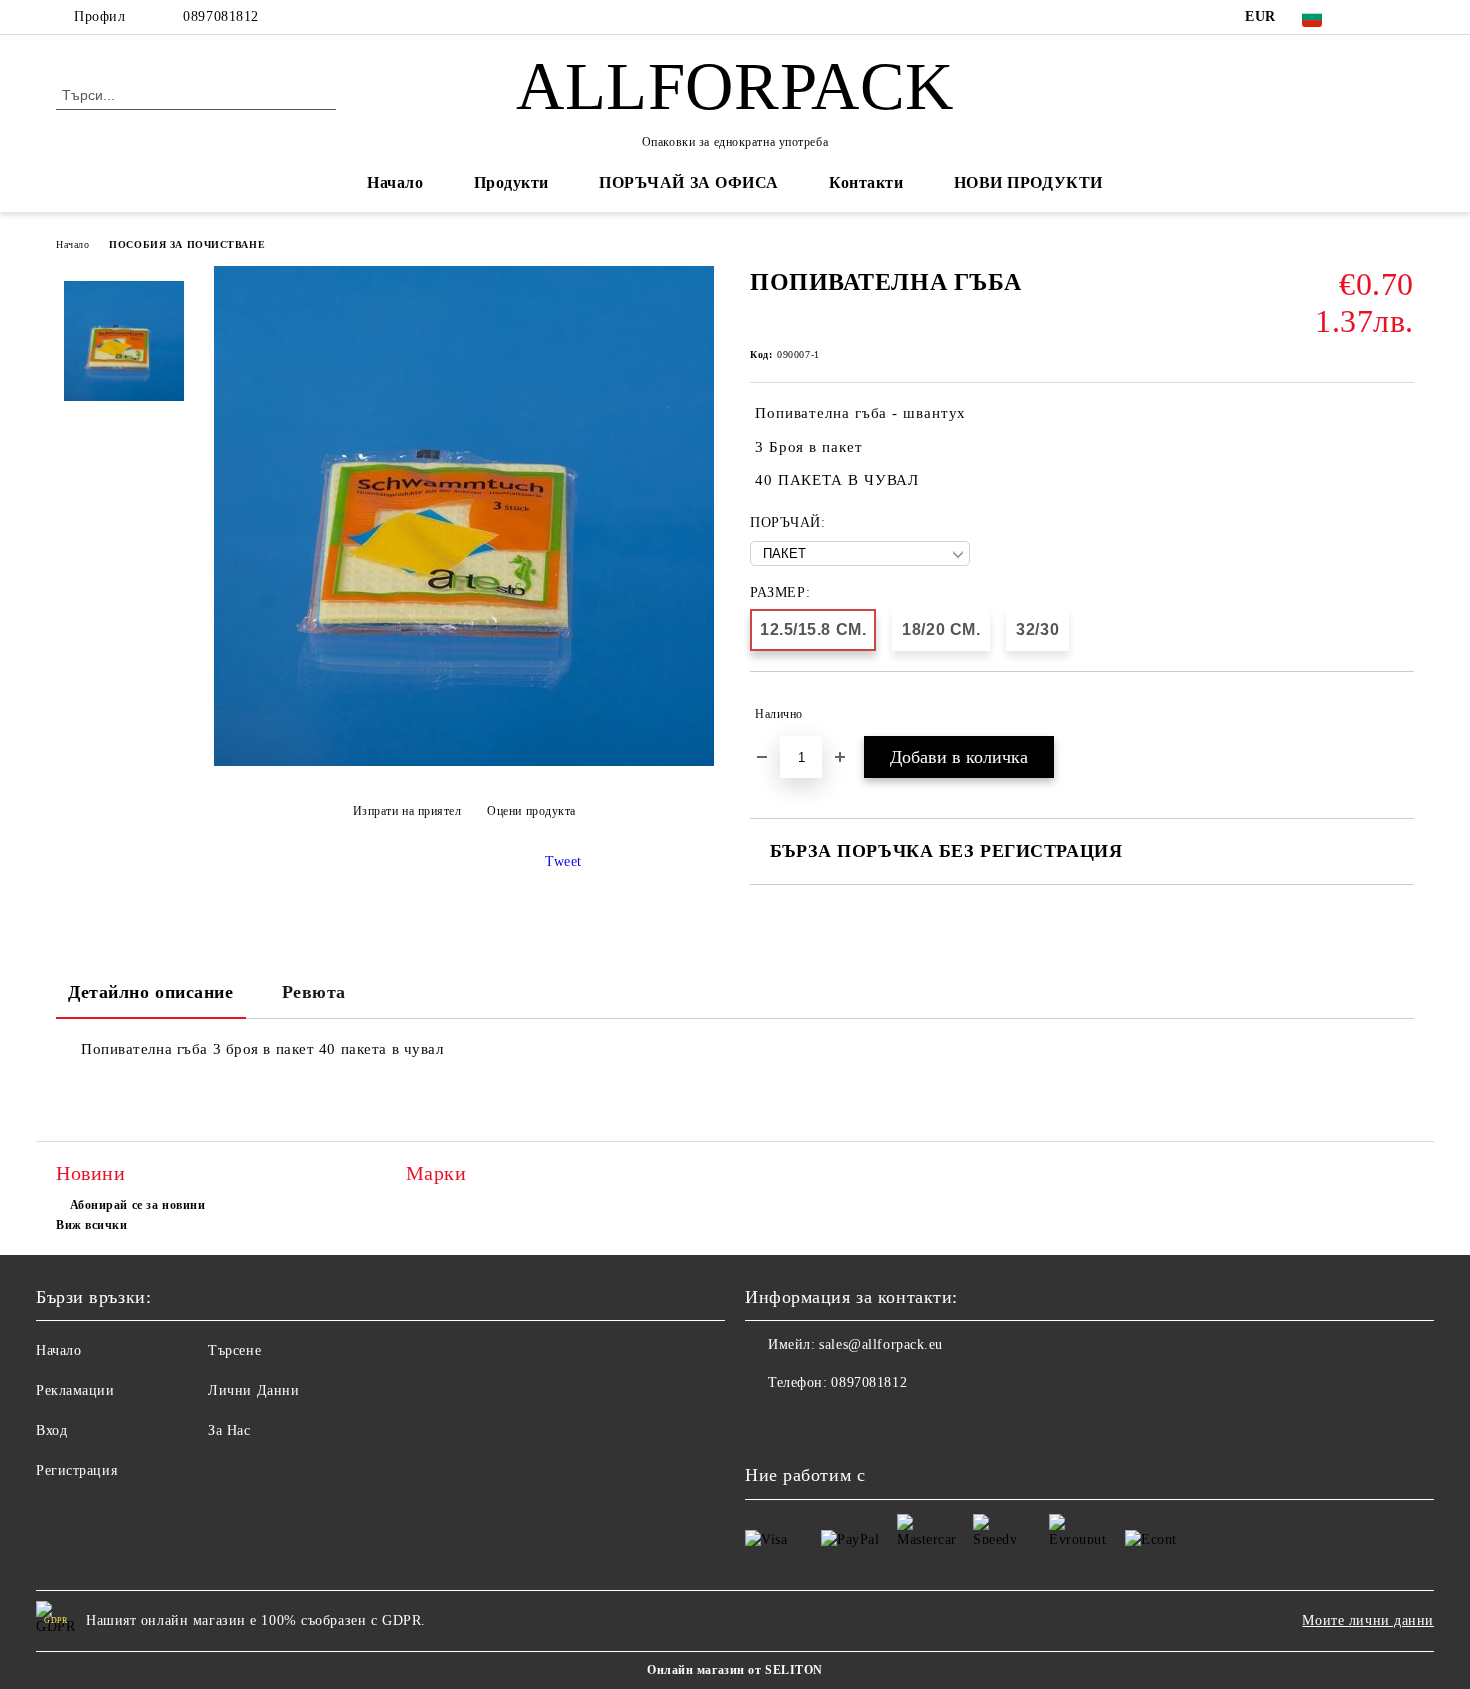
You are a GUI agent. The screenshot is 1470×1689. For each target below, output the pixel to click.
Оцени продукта (531, 811)
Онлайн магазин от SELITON (735, 1670)
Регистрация (76, 1470)
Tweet (563, 861)
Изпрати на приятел (407, 811)
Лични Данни (253, 1390)
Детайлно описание (151, 992)
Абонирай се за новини (137, 1205)
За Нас (229, 1430)
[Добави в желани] (1399, 714)
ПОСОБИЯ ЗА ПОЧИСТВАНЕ (187, 244)
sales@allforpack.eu (881, 1344)
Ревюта (314, 992)
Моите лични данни (1368, 1620)
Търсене (234, 1350)
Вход (51, 1430)
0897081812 (221, 16)
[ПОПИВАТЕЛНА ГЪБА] (464, 761)
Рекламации (75, 1390)
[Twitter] (1403, 17)
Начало (395, 182)
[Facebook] (1373, 17)
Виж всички (92, 1225)
